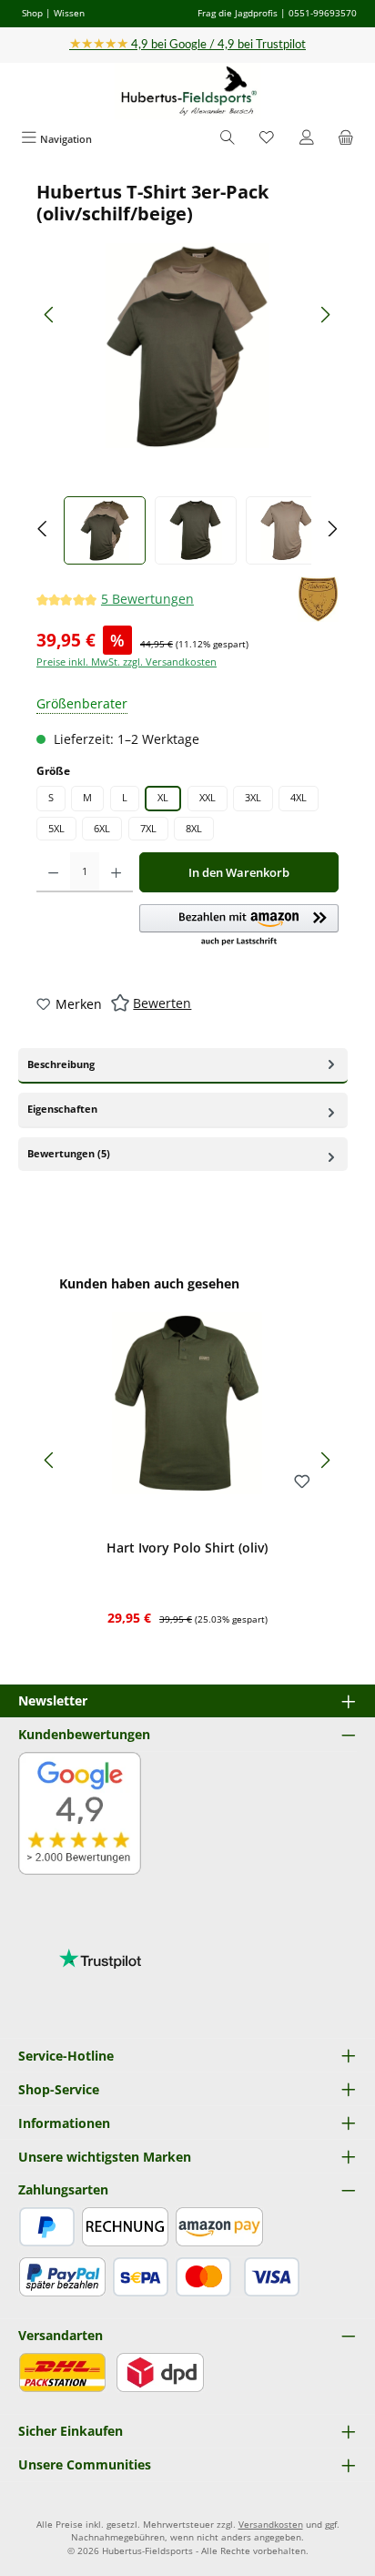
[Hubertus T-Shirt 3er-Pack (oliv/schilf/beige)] (187, 346)
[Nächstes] (325, 315)
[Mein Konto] (307, 139)
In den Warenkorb (239, 872)
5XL (56, 828)
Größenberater (82, 703)
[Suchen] (228, 139)
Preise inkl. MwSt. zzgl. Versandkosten (127, 662)
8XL (194, 828)
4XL (299, 797)
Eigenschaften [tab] (62, 1109)
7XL (148, 828)
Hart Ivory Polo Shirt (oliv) (187, 1548)
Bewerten (162, 1003)
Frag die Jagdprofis (238, 13)
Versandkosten (271, 2525)
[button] (239, 926)
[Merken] (302, 1482)
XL (163, 797)
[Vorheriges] (50, 315)
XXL (208, 797)
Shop (32, 13)
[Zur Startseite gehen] (187, 92)
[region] (187, 373)
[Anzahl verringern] (53, 872)
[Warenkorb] (346, 139)
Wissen (69, 13)
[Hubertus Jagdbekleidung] (318, 599)
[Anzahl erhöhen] (116, 872)
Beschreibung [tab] (61, 1064)
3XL (253, 797)
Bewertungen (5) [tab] (69, 1153)
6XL (102, 828)
